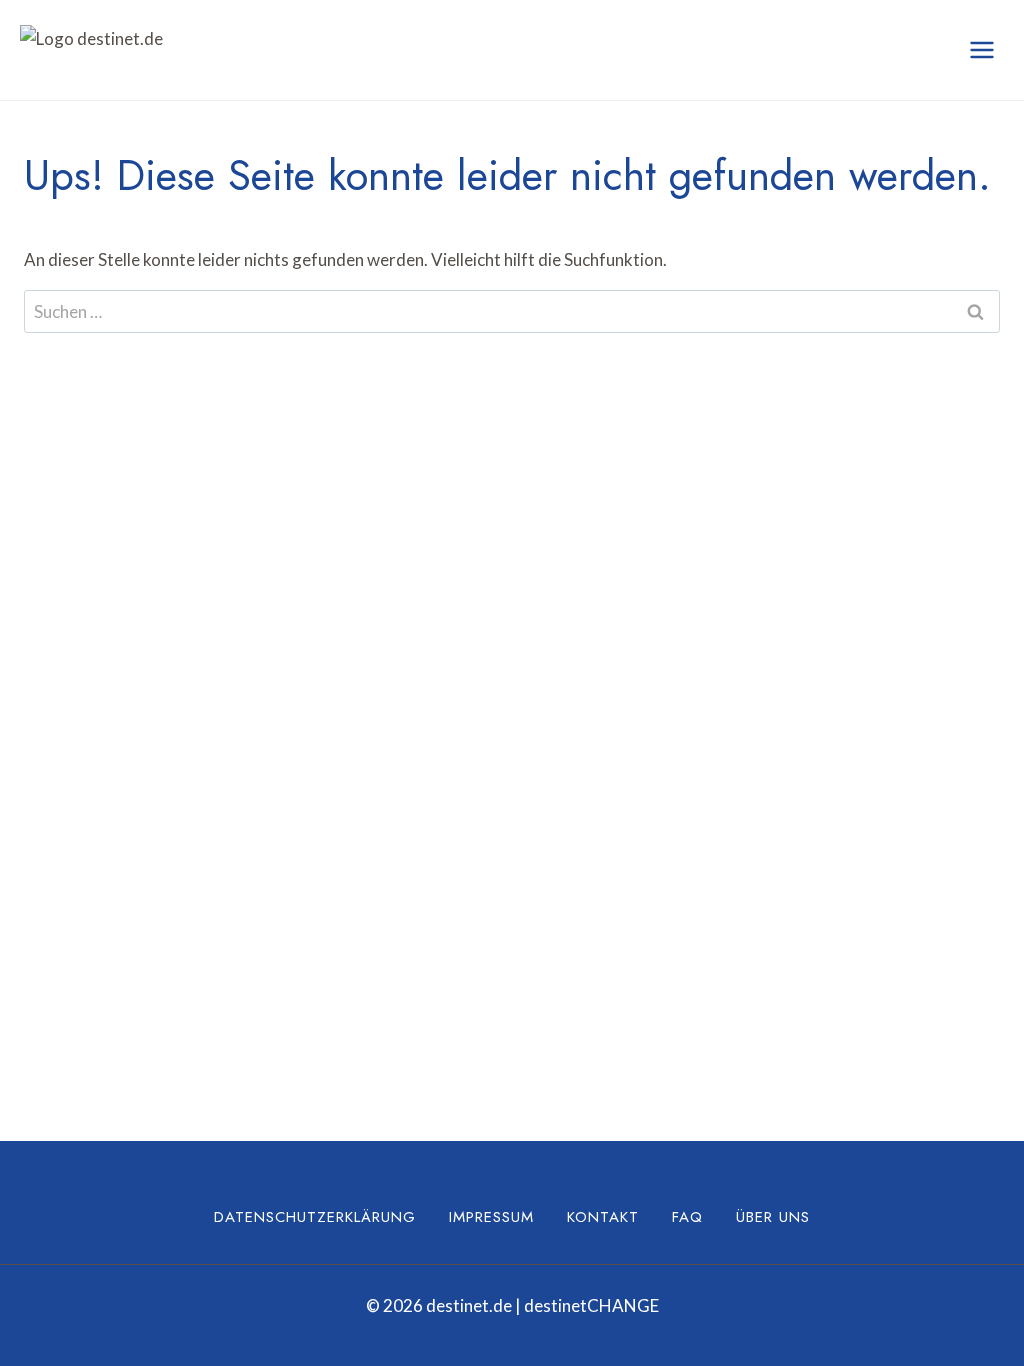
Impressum (491, 1217)
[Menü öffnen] (981, 49)
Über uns (773, 1217)
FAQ (687, 1217)
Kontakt (603, 1217)
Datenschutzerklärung (315, 1217)
